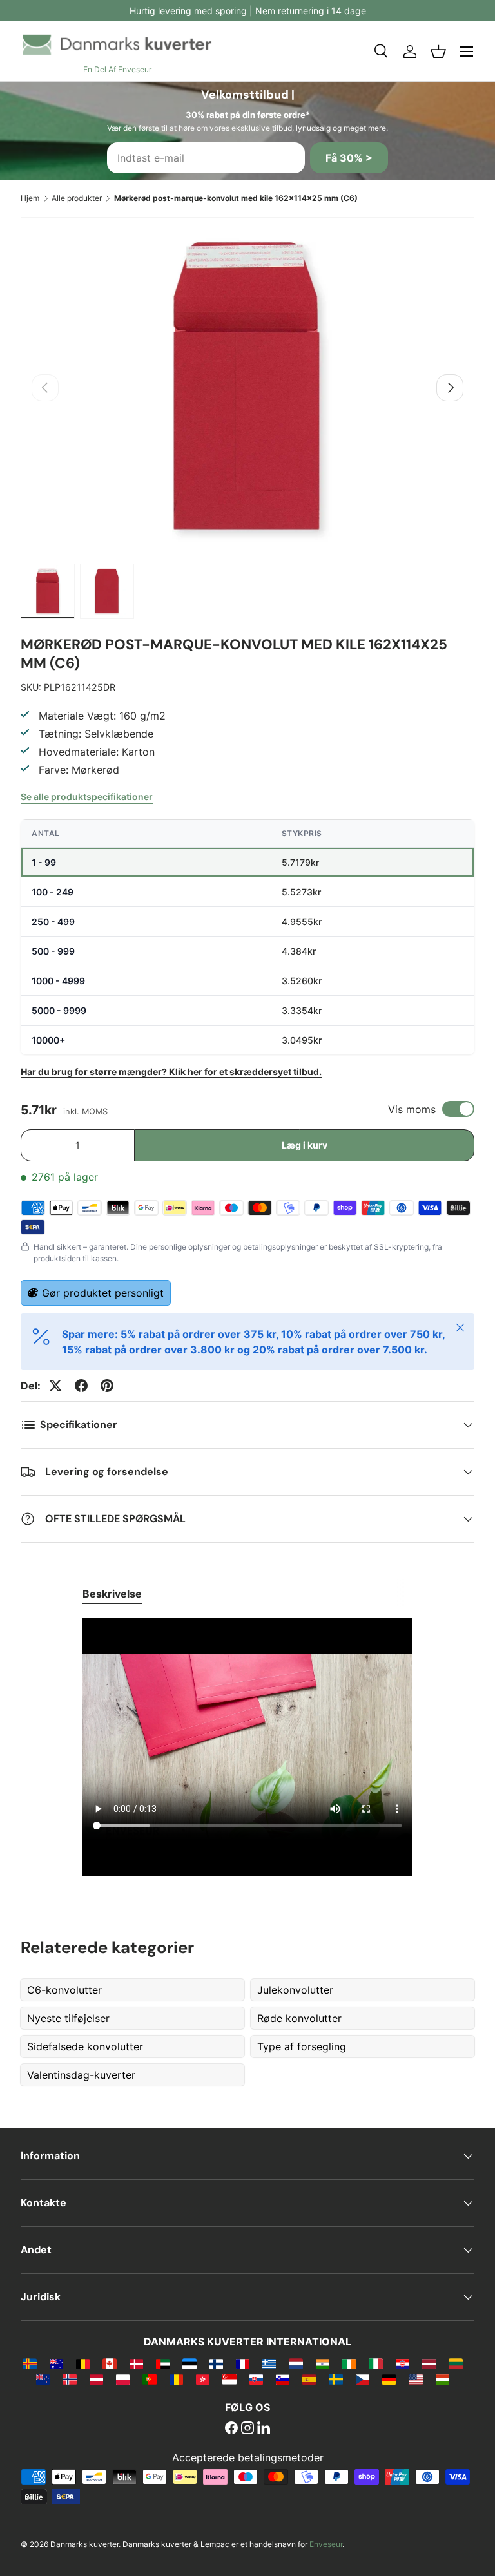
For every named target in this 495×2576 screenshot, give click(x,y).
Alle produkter (77, 198)
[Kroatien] (403, 2363)
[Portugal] (149, 2379)
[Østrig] (96, 2379)
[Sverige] (335, 2379)
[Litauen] (455, 2363)
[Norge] (69, 2379)
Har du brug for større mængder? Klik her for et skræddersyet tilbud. (171, 1072)
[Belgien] (83, 2363)
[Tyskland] (389, 2379)
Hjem (30, 198)
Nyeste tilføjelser (68, 2018)
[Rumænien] (176, 2379)
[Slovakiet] (256, 2379)
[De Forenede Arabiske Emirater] (163, 2363)
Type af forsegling (302, 2046)
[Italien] (375, 2363)
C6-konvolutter (64, 1990)
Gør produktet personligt (103, 1293)
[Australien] (56, 2363)
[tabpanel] (247, 1749)
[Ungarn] (442, 2379)
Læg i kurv (305, 1145)
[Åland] (29, 2363)
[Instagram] (247, 2429)
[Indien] (323, 2363)
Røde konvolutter (299, 2018)
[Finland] (216, 2363)
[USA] (415, 2379)
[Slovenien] (283, 2379)
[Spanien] (309, 2379)
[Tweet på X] (55, 1386)
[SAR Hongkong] (203, 2379)
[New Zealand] (43, 2379)
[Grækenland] (269, 2363)
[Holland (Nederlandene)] (296, 2363)
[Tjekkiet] (363, 2379)
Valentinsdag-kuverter (81, 2075)
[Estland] (189, 2363)
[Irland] (349, 2363)
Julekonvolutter (295, 1990)
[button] (438, 52)
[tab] (112, 1594)
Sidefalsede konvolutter (85, 2046)
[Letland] (429, 2363)
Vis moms (412, 1109)
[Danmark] (136, 2363)
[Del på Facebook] (81, 1386)
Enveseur (326, 2544)
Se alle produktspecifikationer (87, 797)
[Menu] (467, 52)
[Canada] (109, 2363)
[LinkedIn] (264, 2429)
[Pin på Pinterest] (107, 1386)
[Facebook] (231, 2429)
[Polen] (123, 2379)
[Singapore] (229, 2379)
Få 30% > (349, 158)
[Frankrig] (243, 2363)
